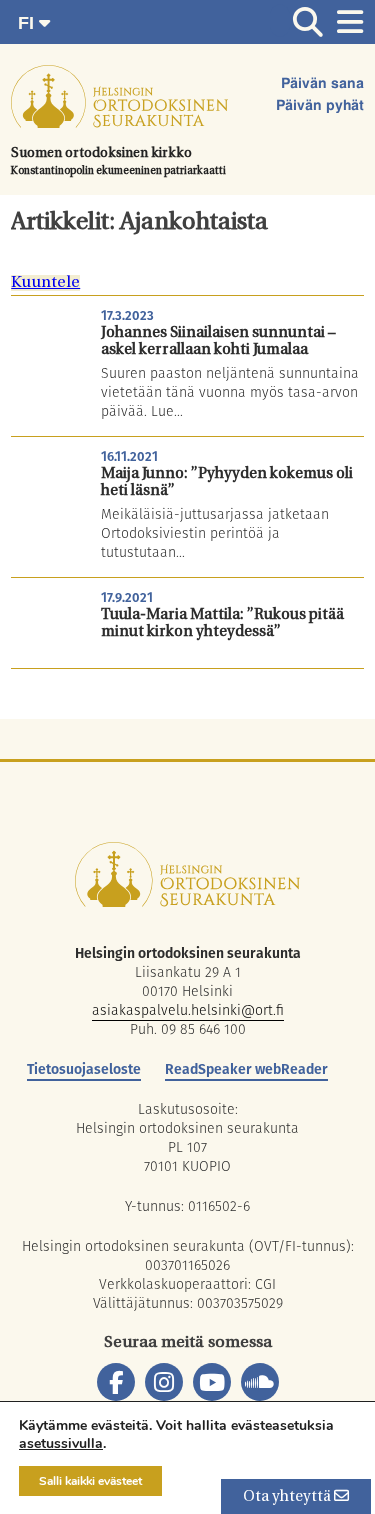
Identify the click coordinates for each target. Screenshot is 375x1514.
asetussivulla (61, 1444)
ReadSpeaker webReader (246, 1069)
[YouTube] (212, 1382)
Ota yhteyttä (288, 1497)
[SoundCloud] (260, 1382)
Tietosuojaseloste (84, 1069)
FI (28, 23)
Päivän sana (322, 84)
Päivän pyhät (320, 106)
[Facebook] (116, 1382)
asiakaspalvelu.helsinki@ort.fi (188, 1010)
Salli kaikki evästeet (90, 1481)
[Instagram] (164, 1382)
